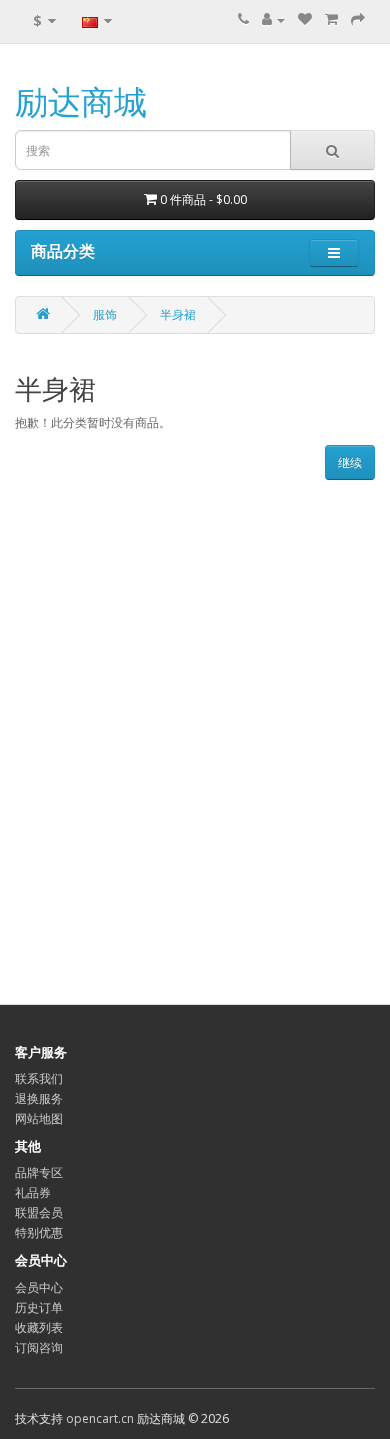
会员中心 (39, 1287)
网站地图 (39, 1118)
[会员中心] (273, 19)
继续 (350, 462)
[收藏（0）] (305, 19)
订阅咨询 (39, 1347)
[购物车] (331, 19)
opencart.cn (100, 1418)
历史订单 (39, 1307)
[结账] (358, 19)
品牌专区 (39, 1172)
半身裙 (178, 314)
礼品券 (33, 1192)
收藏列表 (39, 1327)
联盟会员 (39, 1212)
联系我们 (39, 1078)
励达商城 (81, 101)
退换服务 (39, 1098)
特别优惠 (39, 1232)
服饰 (105, 314)
